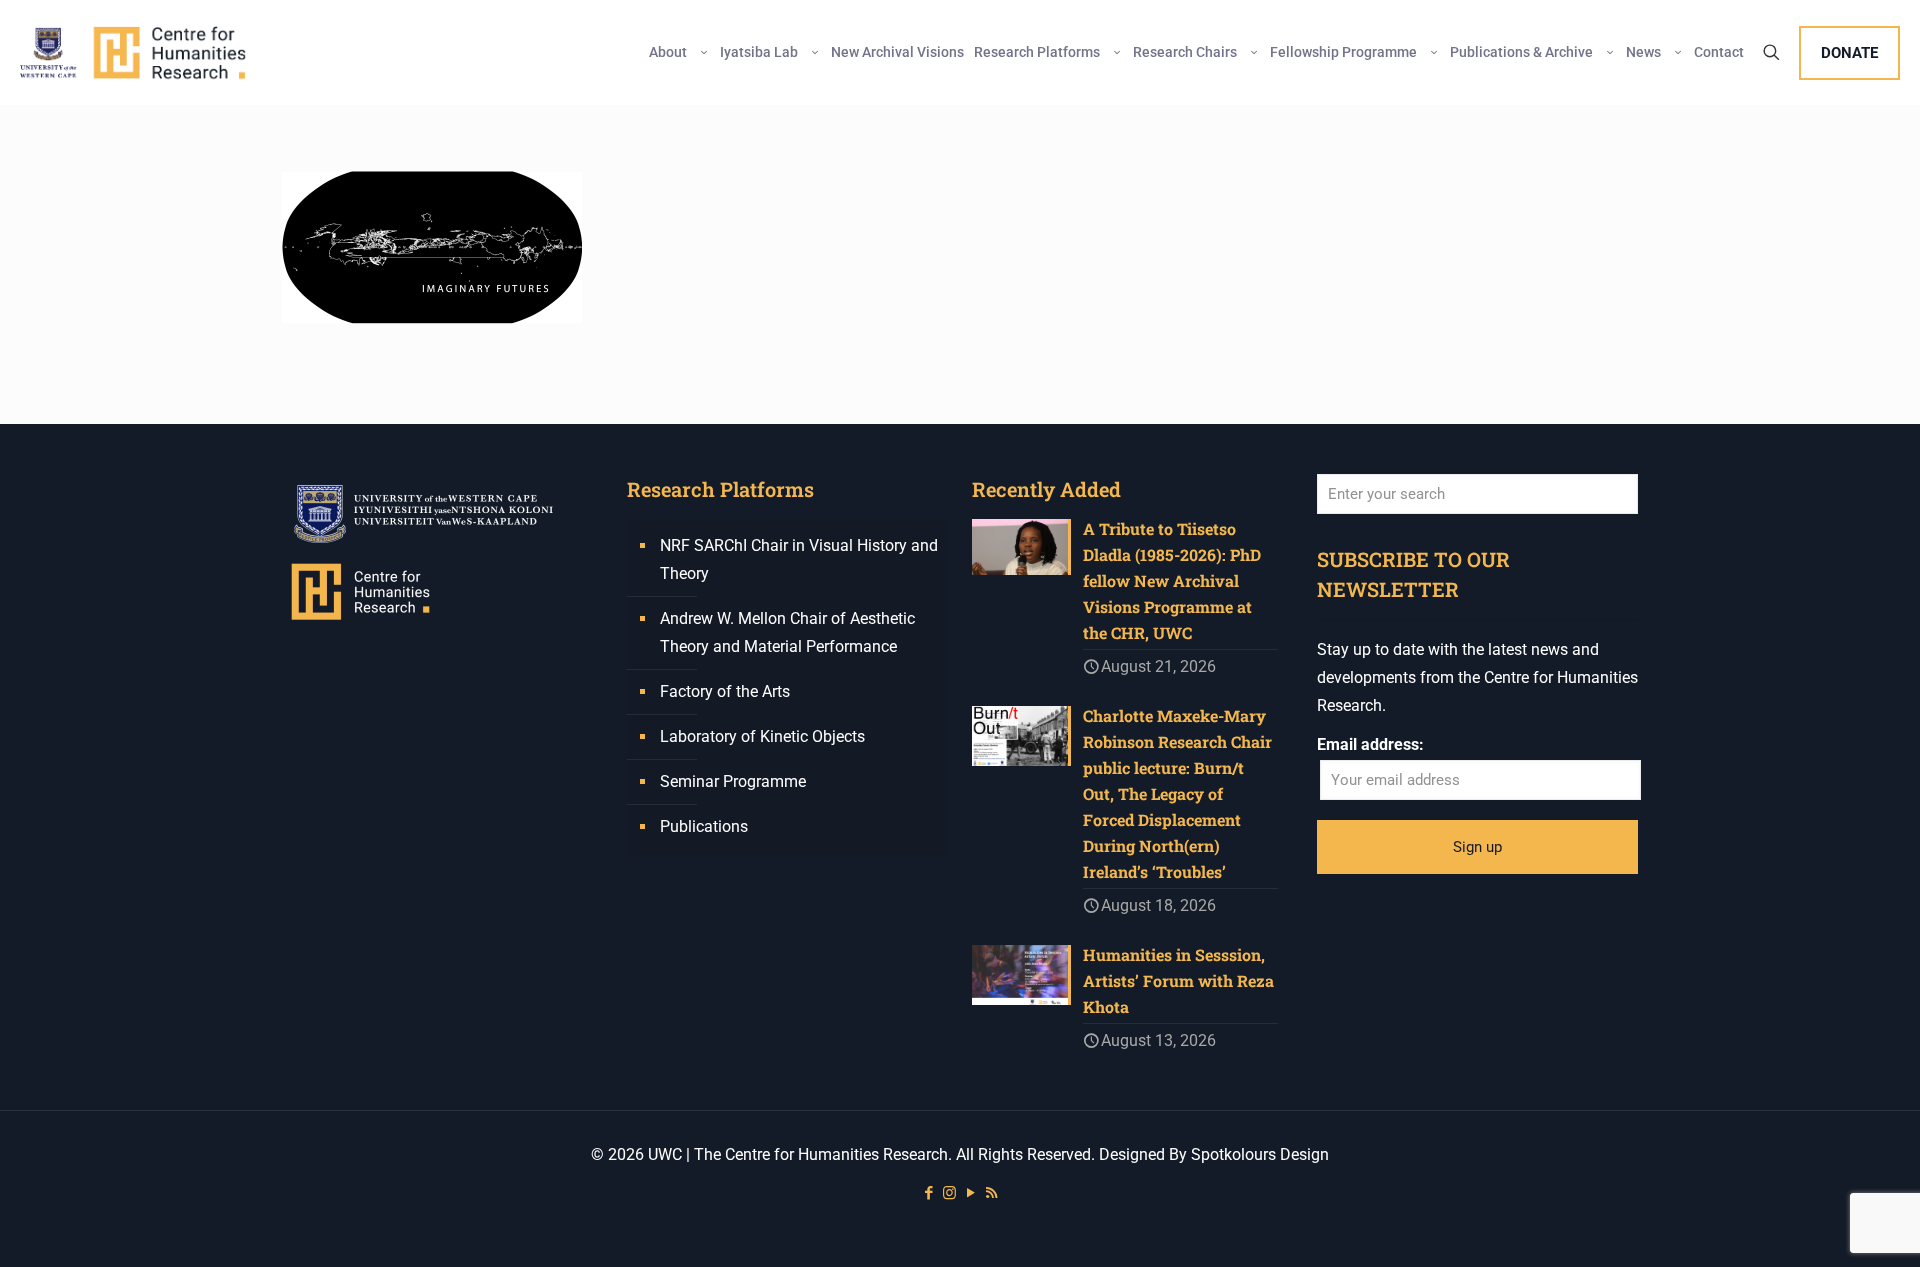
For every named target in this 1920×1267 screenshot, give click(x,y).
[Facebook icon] (928, 1193)
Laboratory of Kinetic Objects (762, 736)
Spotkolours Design (1260, 1154)
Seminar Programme (733, 781)
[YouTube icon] (970, 1193)
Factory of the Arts (725, 691)
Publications (704, 826)
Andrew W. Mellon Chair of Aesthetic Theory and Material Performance (787, 632)
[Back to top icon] (1824, 1226)
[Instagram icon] (949, 1193)
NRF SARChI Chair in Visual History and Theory (799, 559)
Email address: (1370, 744)
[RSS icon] (991, 1193)
